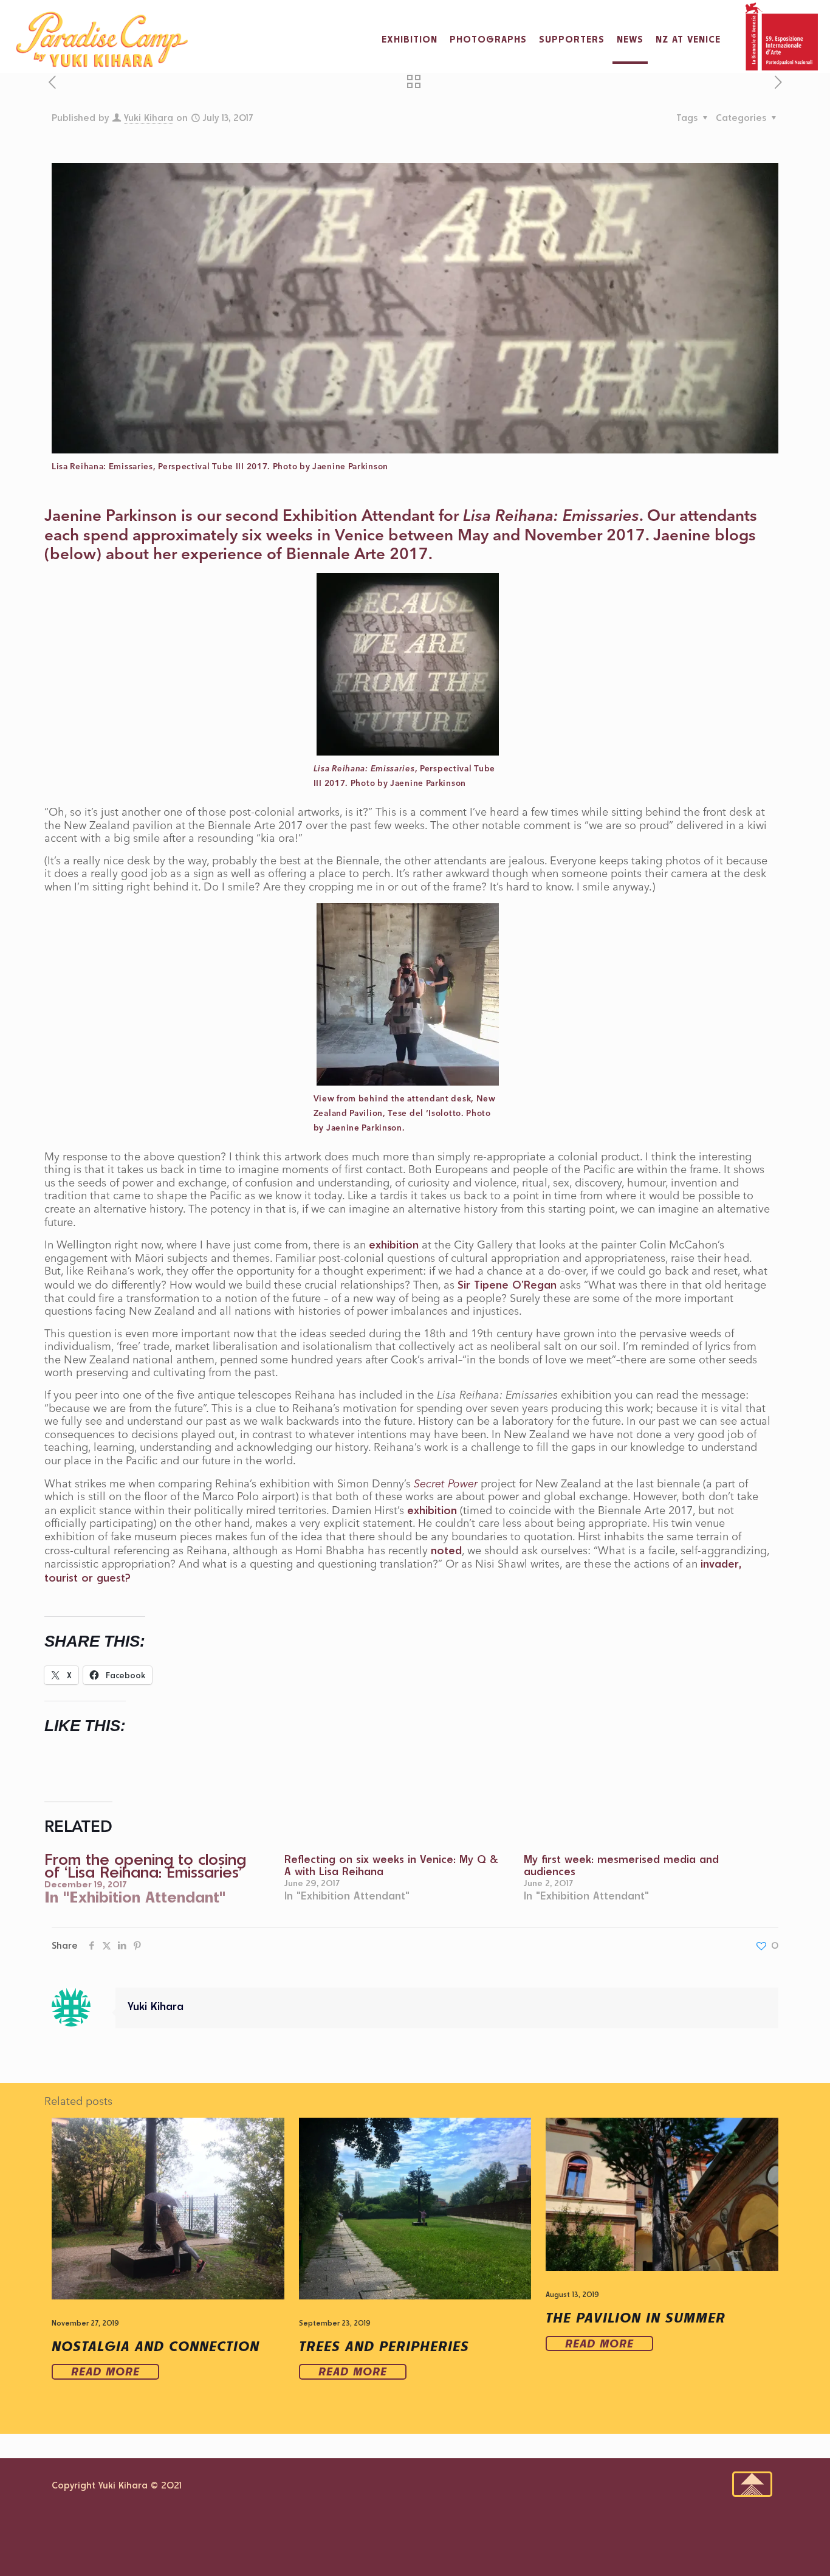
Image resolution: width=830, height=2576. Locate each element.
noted (446, 1550)
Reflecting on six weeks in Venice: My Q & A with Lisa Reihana (391, 1865)
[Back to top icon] (752, 2484)
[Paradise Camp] (102, 40)
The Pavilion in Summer (636, 2317)
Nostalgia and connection (156, 2346)
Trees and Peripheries (384, 2346)
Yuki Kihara (149, 118)
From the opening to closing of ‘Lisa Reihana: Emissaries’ (145, 1865)
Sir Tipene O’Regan (507, 1284)
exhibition (394, 1244)
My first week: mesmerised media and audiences (621, 1865)
